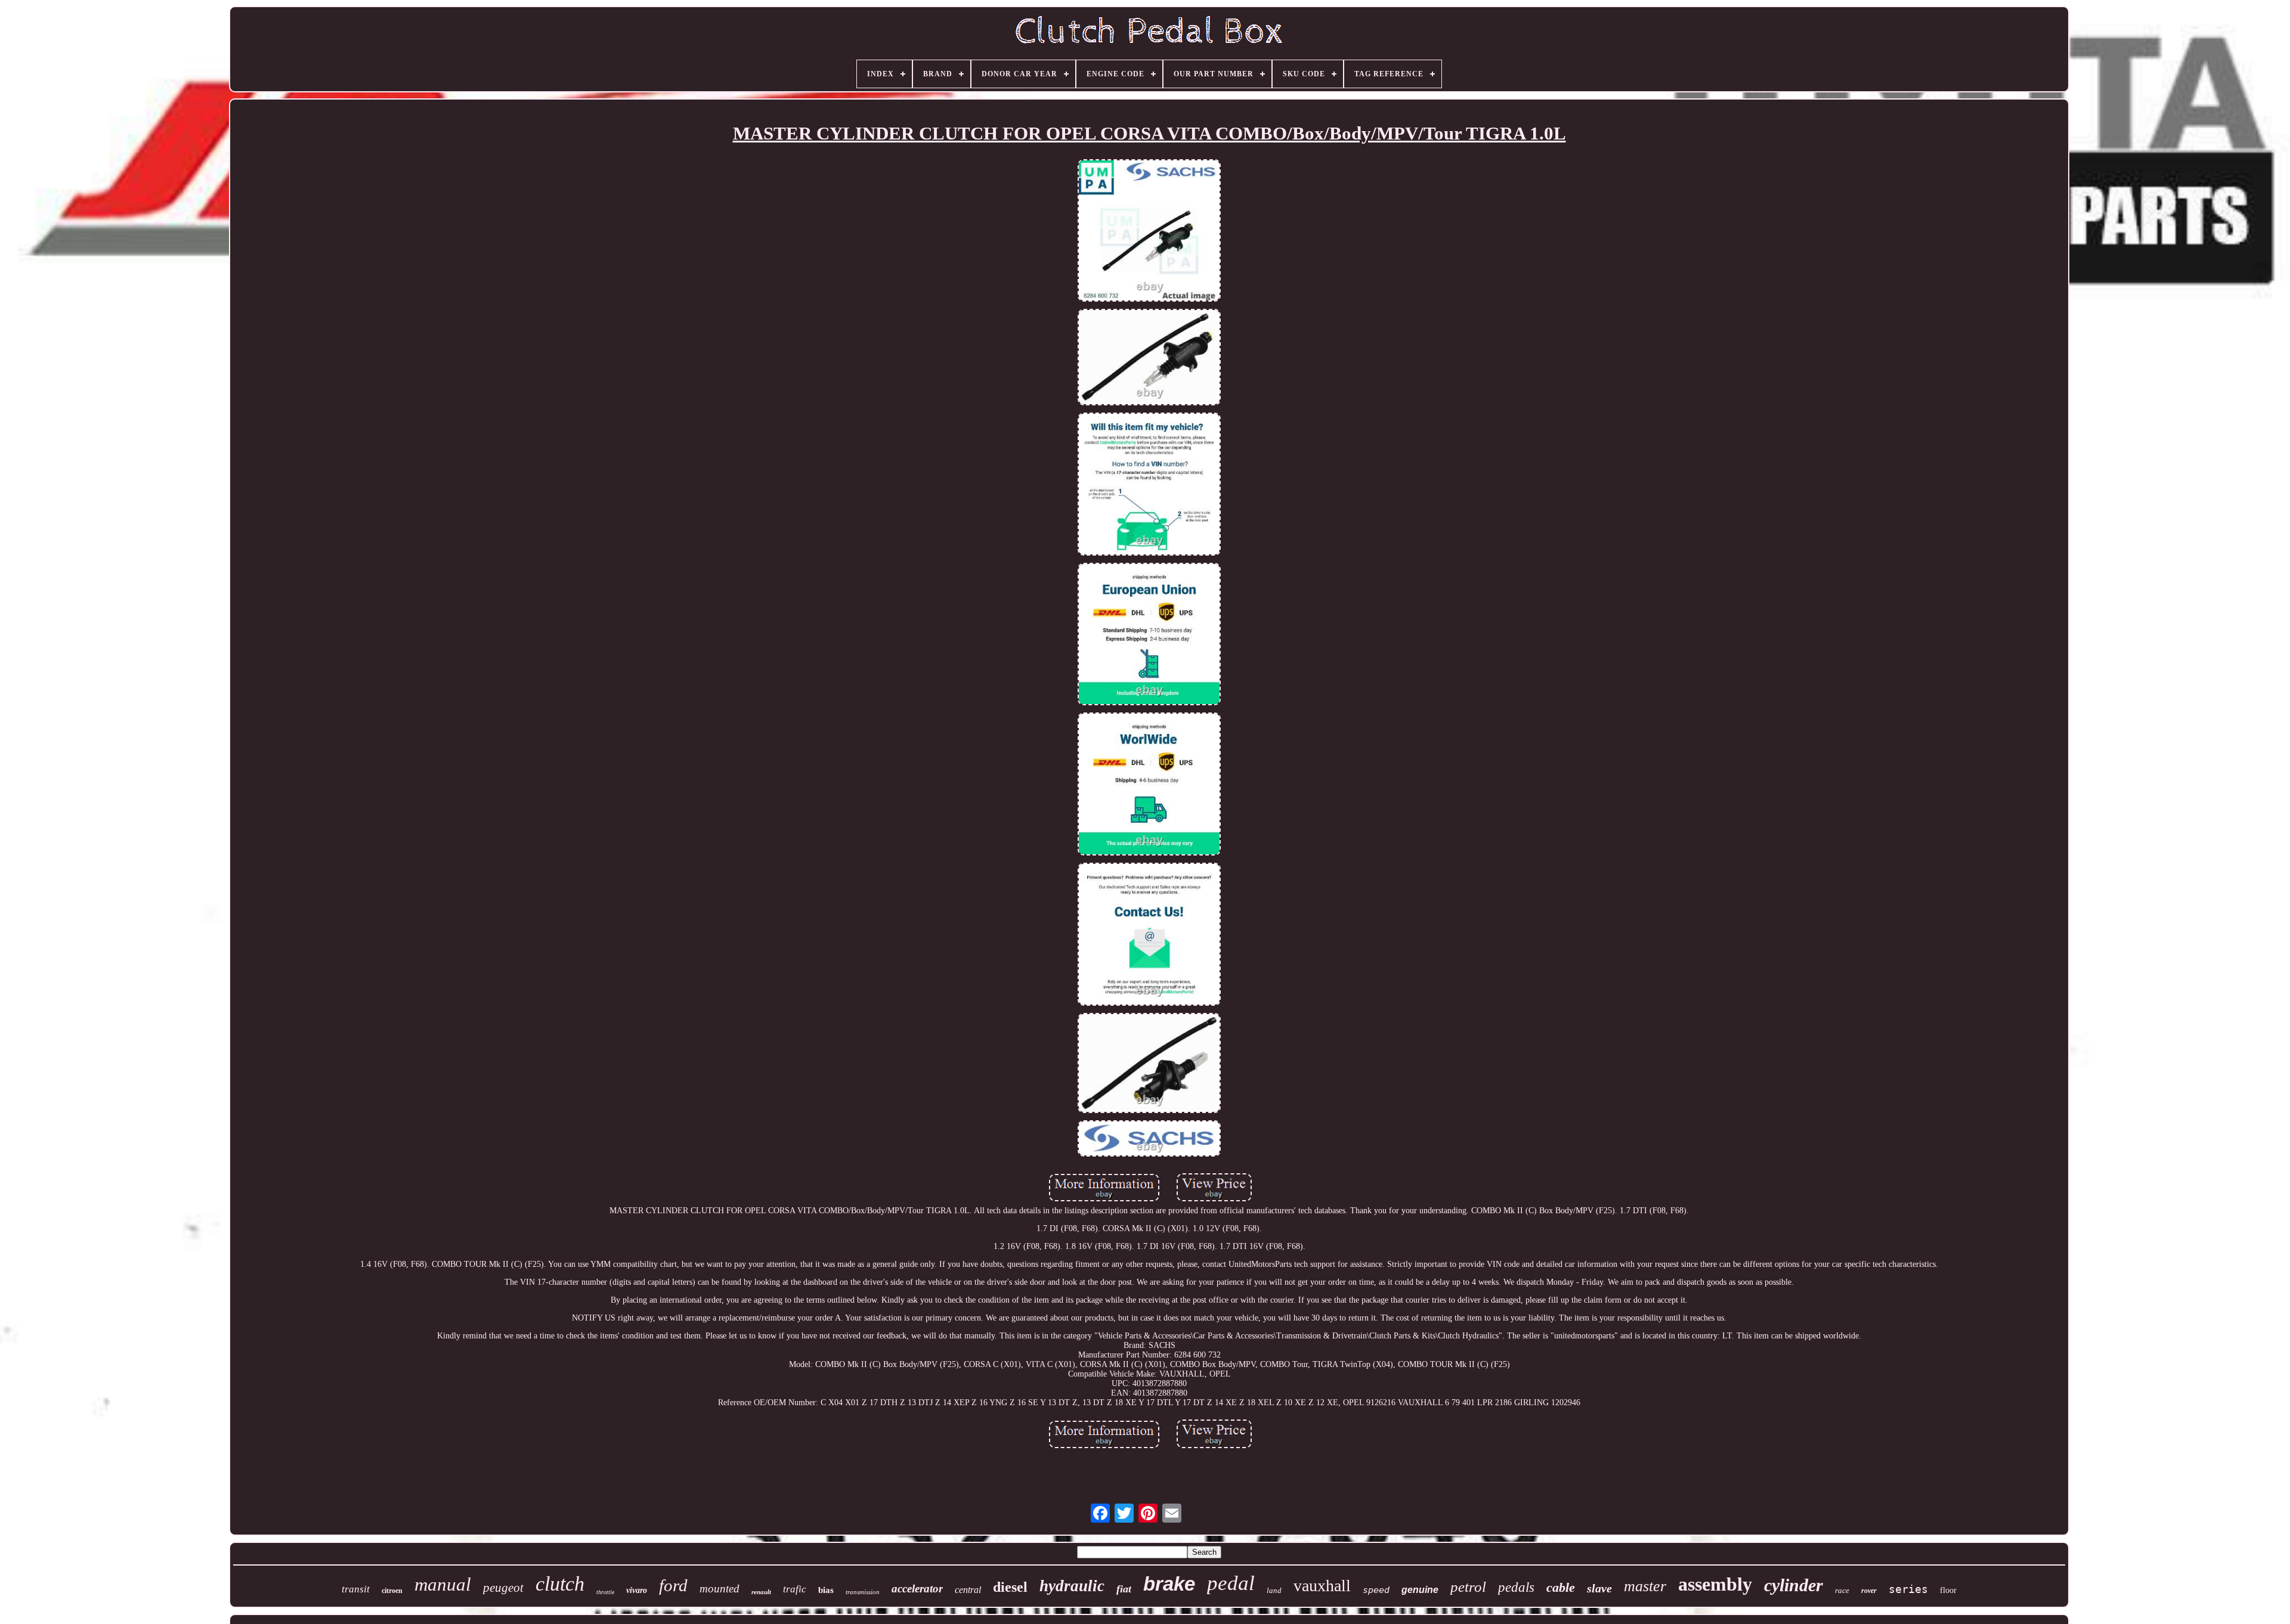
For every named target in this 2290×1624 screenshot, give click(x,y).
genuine (1420, 1590)
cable (1561, 1587)
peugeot (503, 1588)
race (1842, 1590)
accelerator (917, 1589)
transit (356, 1589)
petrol (1468, 1587)
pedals (1516, 1587)
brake (1169, 1584)
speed (1376, 1590)
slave (1599, 1588)
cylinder (1794, 1585)
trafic (795, 1589)
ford (673, 1585)
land (1274, 1590)
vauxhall (1322, 1586)
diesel (1010, 1587)
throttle (605, 1592)
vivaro (637, 1590)
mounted (720, 1589)
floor (1948, 1590)
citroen (392, 1591)
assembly (1715, 1584)
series (1908, 1589)
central (968, 1590)
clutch (560, 1584)
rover (1869, 1591)
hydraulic (1072, 1586)
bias (826, 1590)
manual (443, 1584)
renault (761, 1592)
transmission (863, 1592)
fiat (1124, 1589)
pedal (1231, 1583)
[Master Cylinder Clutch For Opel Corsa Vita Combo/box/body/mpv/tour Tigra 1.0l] (1149, 232)
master (1645, 1586)
